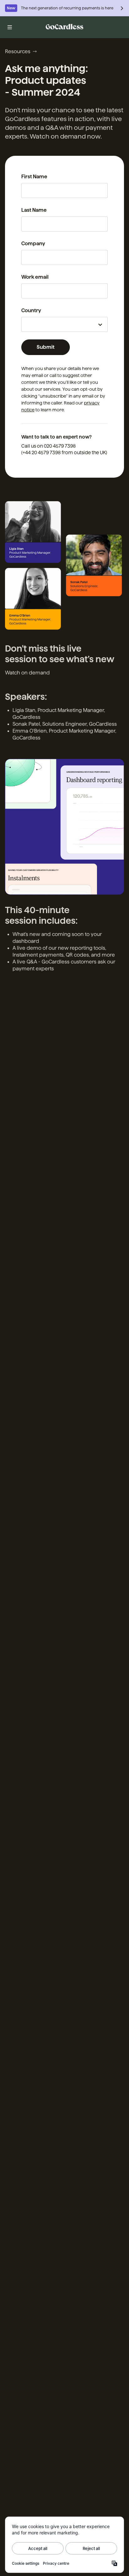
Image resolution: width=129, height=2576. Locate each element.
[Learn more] (122, 8)
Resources (18, 51)
